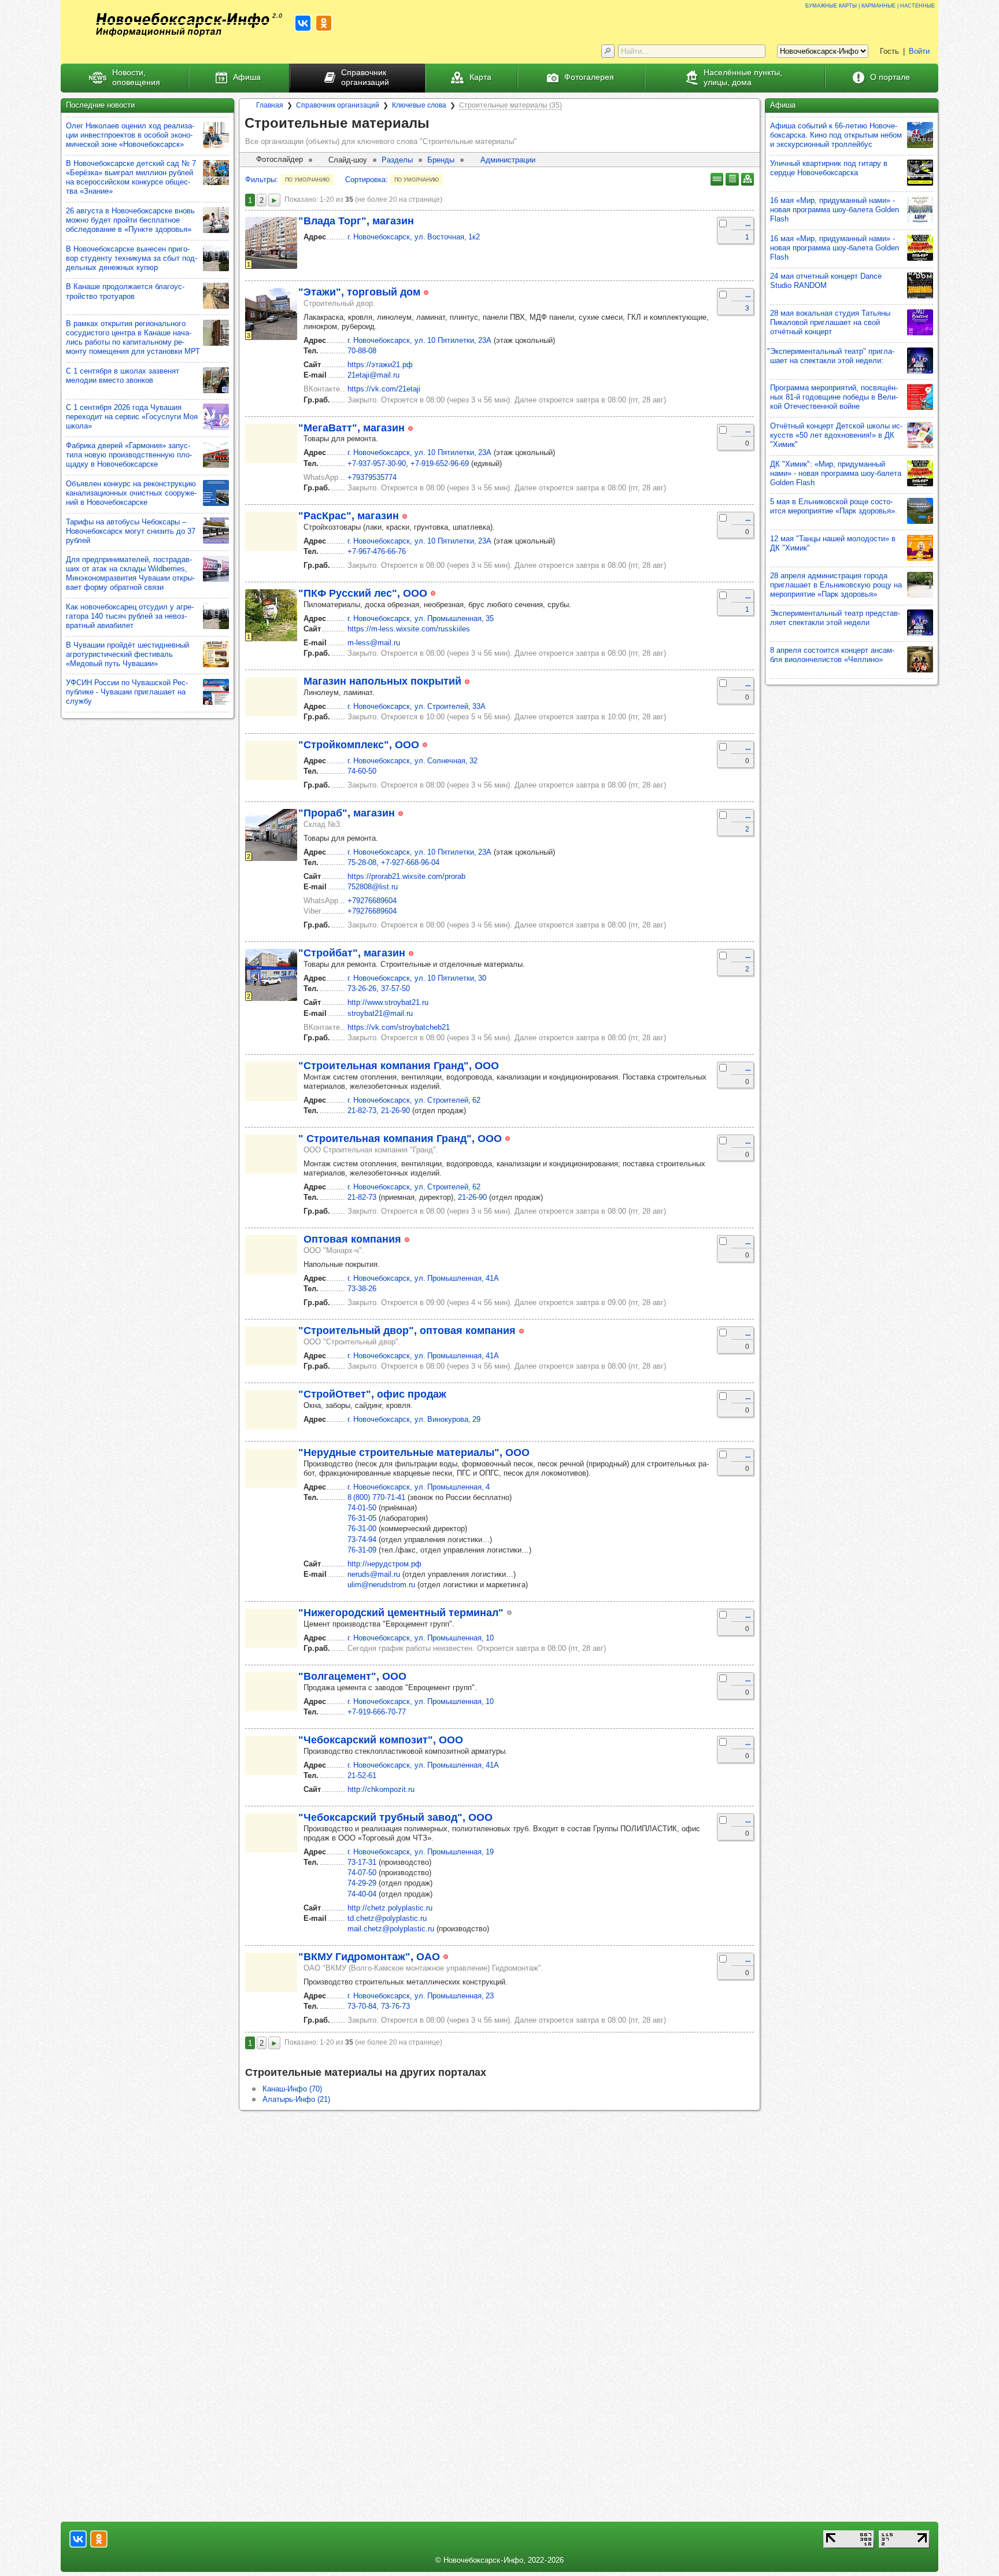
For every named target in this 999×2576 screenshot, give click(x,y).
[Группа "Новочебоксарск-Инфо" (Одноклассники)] (324, 23)
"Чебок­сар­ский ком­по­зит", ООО (381, 1740)
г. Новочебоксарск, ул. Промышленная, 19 (421, 1852)
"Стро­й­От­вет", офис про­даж (372, 1394)
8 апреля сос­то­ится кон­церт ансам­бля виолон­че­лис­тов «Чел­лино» (832, 655)
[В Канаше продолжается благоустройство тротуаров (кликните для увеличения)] (216, 296)
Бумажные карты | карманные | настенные (870, 5)
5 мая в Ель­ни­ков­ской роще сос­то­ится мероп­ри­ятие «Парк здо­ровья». (834, 506)
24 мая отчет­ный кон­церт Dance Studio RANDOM (826, 281)
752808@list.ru (373, 887)
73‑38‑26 (362, 1289)
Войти (919, 51)
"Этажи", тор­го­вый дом (359, 292)
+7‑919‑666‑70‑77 (377, 1712)
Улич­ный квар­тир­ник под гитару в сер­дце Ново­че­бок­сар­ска (829, 168)
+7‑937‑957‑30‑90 (377, 463)
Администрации (508, 160)
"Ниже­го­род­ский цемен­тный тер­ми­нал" (401, 1613)
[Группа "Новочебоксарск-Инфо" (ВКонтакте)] (303, 23)
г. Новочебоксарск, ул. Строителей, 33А (417, 706)
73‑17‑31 (362, 1862)
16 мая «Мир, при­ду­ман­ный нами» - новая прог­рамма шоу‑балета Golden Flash (835, 210)
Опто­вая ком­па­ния (352, 1239)
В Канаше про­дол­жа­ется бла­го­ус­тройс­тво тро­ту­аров (125, 291)
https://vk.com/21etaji (384, 389)
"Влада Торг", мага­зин (356, 221)
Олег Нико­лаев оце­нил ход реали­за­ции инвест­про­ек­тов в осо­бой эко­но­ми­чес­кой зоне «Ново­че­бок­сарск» (130, 135)
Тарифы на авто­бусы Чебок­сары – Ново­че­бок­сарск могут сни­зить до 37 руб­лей (131, 531)
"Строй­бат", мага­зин (352, 953)
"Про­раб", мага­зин (347, 813)
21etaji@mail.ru (373, 375)
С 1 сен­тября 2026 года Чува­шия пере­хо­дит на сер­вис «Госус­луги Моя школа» (132, 417)
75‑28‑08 (362, 862)
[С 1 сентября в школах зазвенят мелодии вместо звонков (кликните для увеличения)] (216, 380)
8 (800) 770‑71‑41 (376, 1497)
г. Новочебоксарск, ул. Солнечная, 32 (412, 761)
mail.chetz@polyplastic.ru (391, 1929)
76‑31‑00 (362, 1529)
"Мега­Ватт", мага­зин (351, 428)
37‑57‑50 (395, 988)
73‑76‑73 (395, 2006)
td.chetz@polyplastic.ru (387, 1918)
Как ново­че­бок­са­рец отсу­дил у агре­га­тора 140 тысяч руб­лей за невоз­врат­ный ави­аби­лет (130, 616)
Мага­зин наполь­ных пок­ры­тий (382, 681)
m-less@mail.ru (374, 643)
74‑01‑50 (362, 1508)
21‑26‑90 (395, 1110)
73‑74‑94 (362, 1540)
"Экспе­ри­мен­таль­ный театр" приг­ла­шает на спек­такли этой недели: (831, 356)
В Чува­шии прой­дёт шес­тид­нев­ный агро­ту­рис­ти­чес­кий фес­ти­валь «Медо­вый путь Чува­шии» (127, 654)
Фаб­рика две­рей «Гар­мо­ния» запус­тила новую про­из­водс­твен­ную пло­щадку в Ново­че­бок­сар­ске (129, 455)
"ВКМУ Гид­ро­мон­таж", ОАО (369, 1957)
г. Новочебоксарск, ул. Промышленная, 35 (421, 618)
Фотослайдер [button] (280, 159)
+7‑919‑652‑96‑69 (440, 463)
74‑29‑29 (362, 1883)
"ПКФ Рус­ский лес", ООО (363, 593)
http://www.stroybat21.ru (388, 1002)
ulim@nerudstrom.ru (381, 1585)
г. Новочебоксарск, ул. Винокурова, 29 (414, 1419)
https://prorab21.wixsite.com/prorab (406, 876)
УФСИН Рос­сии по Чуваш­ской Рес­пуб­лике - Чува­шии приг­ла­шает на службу (127, 692)
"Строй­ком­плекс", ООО (359, 745)
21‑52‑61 (362, 1775)
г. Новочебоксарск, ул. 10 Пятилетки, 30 (417, 978)
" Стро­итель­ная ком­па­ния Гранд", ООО (400, 1139)
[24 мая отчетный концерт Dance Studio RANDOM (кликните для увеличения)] (920, 285)
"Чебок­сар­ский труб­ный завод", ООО (395, 1817)
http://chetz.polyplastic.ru (390, 1908)
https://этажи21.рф (380, 365)
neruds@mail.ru (374, 1574)
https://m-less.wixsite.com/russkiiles (409, 629)
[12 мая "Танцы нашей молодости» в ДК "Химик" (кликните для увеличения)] (920, 548)
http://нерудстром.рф (384, 1564)
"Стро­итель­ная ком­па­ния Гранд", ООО (399, 1066)
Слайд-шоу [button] (348, 160)
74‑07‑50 (362, 1873)
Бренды (441, 160)
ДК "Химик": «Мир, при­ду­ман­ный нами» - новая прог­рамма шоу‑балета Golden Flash (836, 473)
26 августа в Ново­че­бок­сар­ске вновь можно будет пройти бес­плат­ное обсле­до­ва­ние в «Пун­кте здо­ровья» (130, 220)
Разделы (397, 160)
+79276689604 (372, 901)
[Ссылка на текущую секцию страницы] (438, 124)
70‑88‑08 (362, 351)
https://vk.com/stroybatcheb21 (399, 1027)
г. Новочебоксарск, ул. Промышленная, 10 (421, 1638)
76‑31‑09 (362, 1550)
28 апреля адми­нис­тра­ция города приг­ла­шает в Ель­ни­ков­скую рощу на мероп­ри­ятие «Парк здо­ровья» (836, 585)
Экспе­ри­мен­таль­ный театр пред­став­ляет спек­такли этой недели (835, 618)
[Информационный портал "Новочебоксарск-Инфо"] (183, 25)
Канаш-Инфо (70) (292, 2089)
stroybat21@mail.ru (380, 1013)
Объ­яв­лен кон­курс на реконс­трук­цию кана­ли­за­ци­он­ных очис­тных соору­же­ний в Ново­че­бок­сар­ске (131, 493)
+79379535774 (372, 477)
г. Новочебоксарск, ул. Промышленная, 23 (421, 1996)
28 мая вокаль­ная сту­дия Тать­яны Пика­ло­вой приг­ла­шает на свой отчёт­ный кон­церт (830, 322)
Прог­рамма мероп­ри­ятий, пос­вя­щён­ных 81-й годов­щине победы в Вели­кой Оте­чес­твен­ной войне (834, 397)
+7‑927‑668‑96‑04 (410, 862)
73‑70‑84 (362, 2006)
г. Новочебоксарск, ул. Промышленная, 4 (419, 1487)
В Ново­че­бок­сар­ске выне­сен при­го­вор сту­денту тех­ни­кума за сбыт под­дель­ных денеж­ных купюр (132, 258)
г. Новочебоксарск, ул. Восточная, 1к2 (414, 237)
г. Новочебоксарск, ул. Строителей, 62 (414, 1100)
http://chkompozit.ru (381, 1789)
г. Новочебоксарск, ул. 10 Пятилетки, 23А (419, 340)
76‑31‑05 (362, 1518)
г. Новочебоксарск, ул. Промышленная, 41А (423, 1278)
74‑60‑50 (362, 771)
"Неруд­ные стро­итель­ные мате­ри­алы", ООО (414, 1453)
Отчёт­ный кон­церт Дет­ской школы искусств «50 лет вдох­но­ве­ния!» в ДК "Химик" (836, 435)
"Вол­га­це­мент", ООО (352, 1676)
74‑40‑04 (362, 1894)
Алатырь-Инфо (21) (296, 2099)
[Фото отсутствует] (271, 443)
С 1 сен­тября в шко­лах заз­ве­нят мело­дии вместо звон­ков (123, 376)
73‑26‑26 (362, 988)
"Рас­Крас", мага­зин (349, 516)
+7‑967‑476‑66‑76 (377, 551)
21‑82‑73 (362, 1110)
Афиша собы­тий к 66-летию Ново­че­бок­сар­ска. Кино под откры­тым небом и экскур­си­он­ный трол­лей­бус (836, 135)
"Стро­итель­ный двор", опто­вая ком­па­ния (407, 1330)
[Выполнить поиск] (608, 51)
